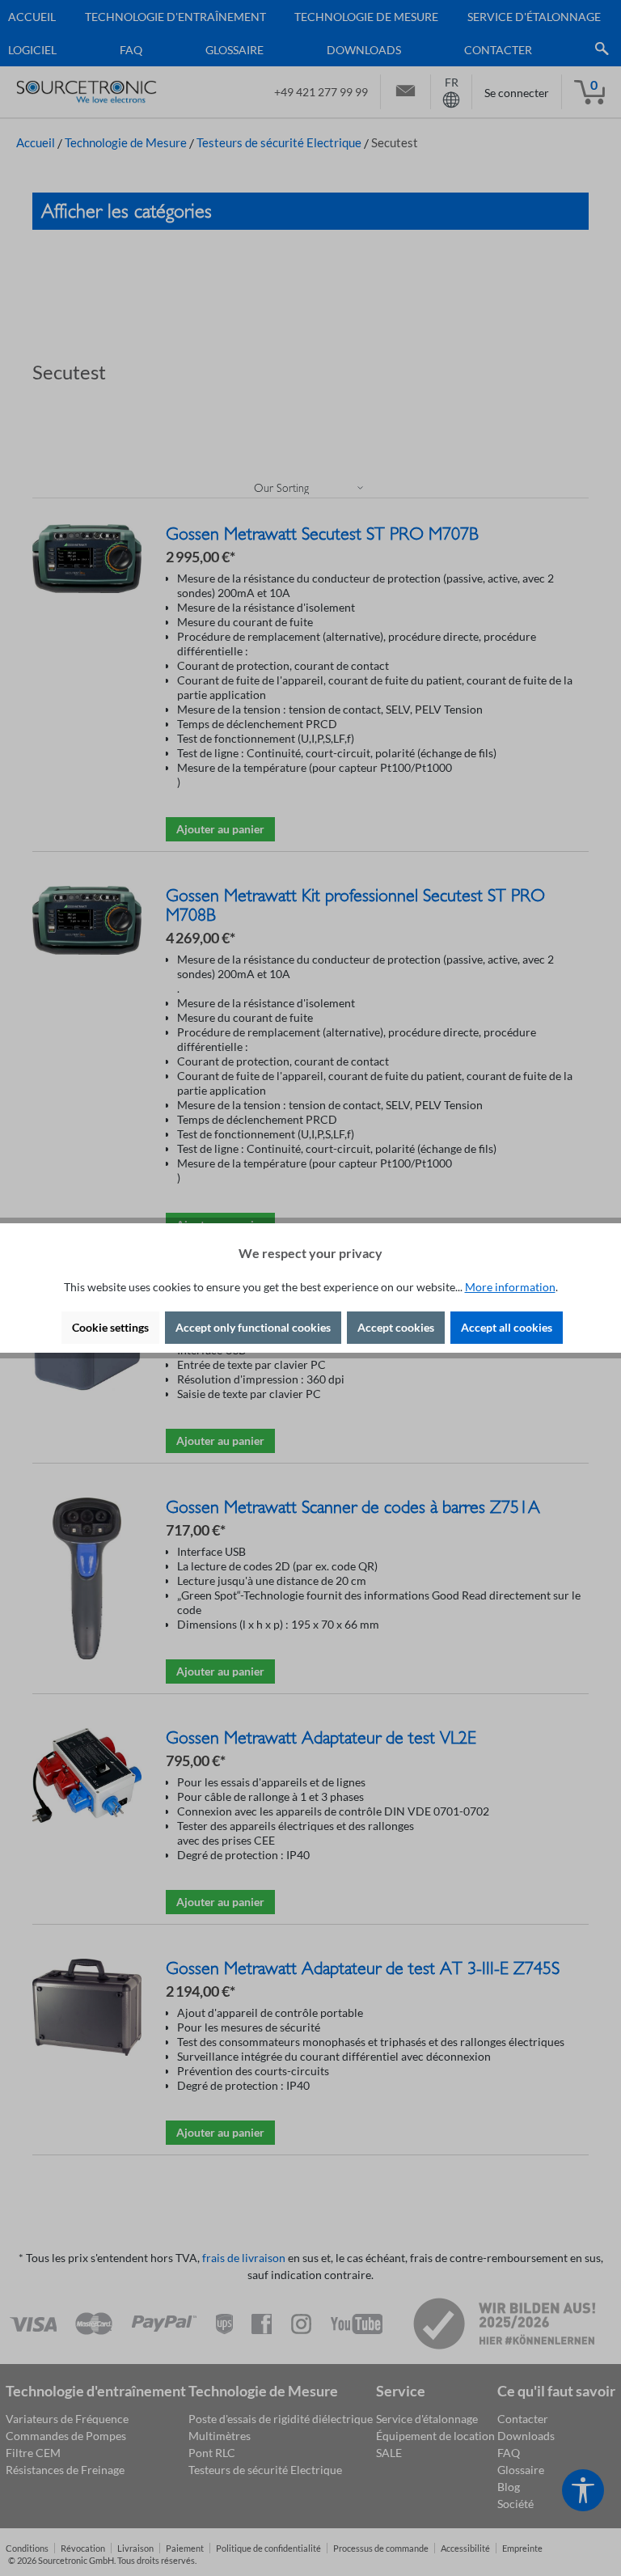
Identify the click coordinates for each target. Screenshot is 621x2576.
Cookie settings (110, 1327)
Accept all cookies (507, 1327)
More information (510, 1287)
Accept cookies (396, 1327)
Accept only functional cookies (253, 1327)
